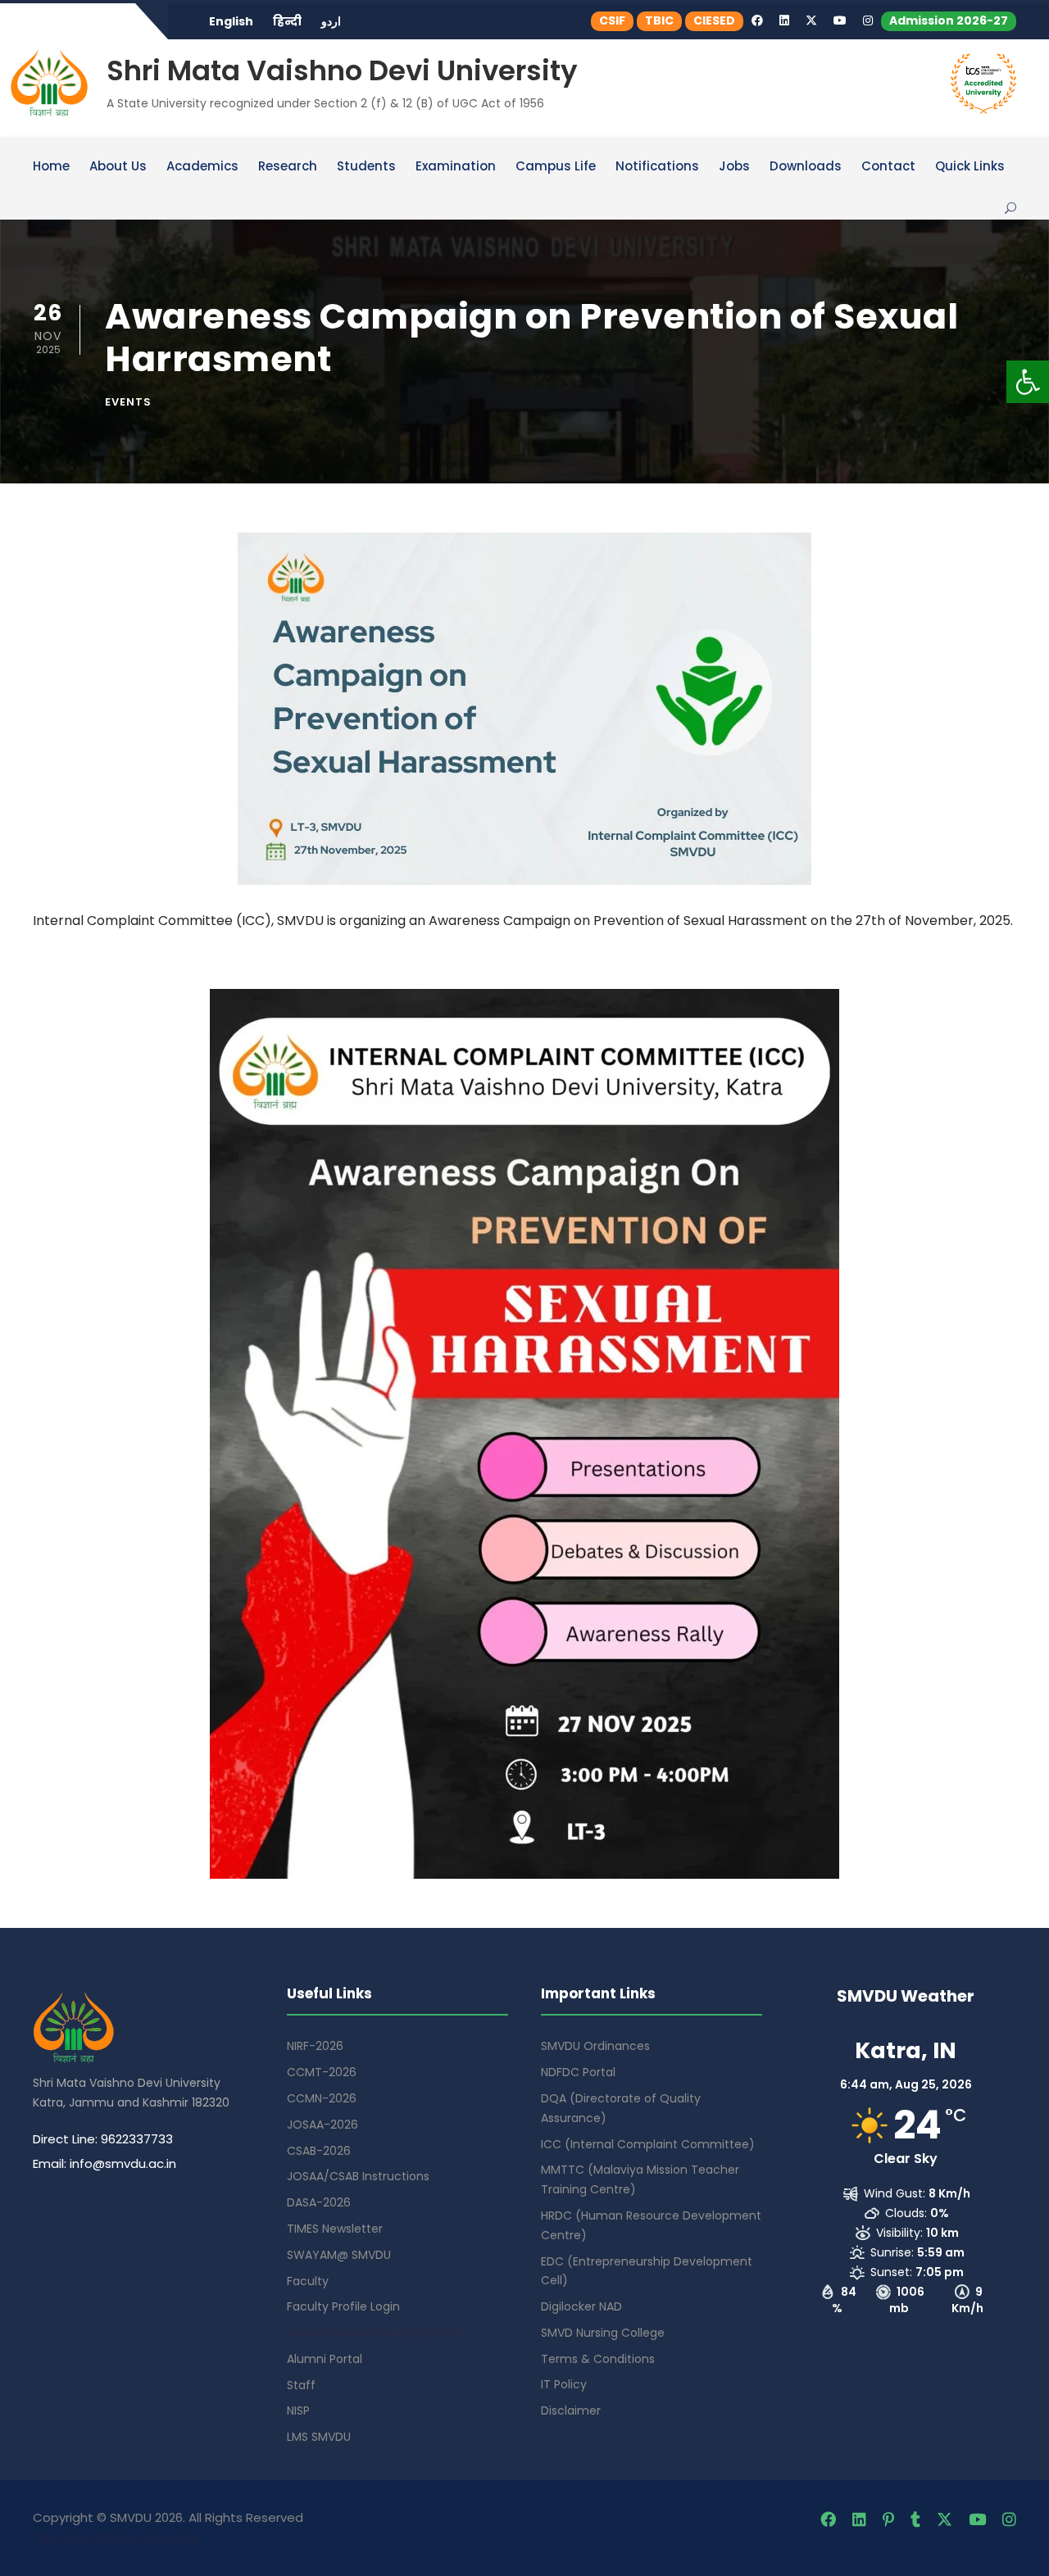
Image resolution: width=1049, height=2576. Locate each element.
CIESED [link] (714, 20)
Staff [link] (301, 2385)
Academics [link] (202, 167)
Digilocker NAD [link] (581, 2306)
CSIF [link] (612, 20)
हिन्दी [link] (287, 21)
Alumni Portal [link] (325, 2359)
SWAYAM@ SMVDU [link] (339, 2255)
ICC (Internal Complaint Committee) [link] (648, 2144)
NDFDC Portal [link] (578, 2072)
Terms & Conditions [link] (598, 2359)
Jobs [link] (734, 167)
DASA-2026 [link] (319, 2202)
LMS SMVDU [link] (319, 2437)
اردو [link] (331, 21)
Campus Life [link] (556, 167)
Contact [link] (888, 167)
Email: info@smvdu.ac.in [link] (104, 2163)
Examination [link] (456, 167)
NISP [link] (298, 2410)
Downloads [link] (806, 167)
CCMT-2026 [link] (322, 2072)
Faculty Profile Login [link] (343, 2306)
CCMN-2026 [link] (322, 2098)
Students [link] (366, 167)
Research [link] (288, 167)
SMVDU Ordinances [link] (595, 2046)
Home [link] (51, 167)
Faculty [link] (308, 2281)
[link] (1028, 382)
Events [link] (128, 402)
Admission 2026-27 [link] (949, 20)
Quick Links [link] (970, 167)
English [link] (231, 21)
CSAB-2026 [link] (319, 2151)
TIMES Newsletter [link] (335, 2229)
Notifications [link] (657, 167)
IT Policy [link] (564, 2384)
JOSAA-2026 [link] (322, 2125)
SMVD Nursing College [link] (603, 2333)
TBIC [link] (659, 20)
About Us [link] (118, 167)
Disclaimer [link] (571, 2410)
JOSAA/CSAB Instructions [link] (358, 2176)
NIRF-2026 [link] (315, 2046)
